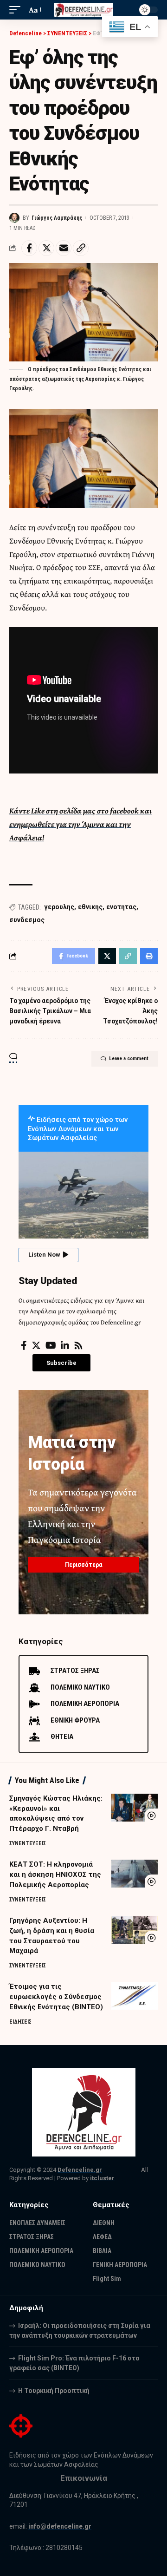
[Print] (149, 956)
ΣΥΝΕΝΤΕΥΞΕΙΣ (28, 1843)
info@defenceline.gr (60, 2526)
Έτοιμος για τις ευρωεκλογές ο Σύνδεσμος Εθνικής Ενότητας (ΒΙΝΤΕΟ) (56, 1997)
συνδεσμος (27, 920)
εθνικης (90, 907)
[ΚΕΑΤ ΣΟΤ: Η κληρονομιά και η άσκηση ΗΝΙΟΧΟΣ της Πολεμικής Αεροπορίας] (135, 1874)
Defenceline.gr (80, 2170)
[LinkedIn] (65, 1345)
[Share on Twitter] (46, 248)
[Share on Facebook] (29, 248)
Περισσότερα (84, 1565)
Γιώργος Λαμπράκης (57, 218)
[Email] (64, 248)
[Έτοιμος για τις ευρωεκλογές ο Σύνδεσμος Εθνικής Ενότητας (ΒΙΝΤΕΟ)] (135, 1996)
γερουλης (59, 907)
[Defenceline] (83, 10)
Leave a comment (129, 1059)
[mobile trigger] (17, 10)
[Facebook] (24, 1345)
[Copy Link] (81, 248)
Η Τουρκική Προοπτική (54, 2391)
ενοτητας (121, 907)
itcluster (102, 2178)
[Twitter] (36, 1345)
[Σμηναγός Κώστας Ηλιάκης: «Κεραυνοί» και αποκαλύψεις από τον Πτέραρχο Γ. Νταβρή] (135, 1808)
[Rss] (78, 1345)
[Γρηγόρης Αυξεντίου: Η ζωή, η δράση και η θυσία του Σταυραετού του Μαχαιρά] (135, 1930)
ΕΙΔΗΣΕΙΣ (20, 2022)
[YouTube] (51, 1345)
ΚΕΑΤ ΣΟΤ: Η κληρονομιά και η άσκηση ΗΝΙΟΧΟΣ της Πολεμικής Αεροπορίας (55, 1875)
